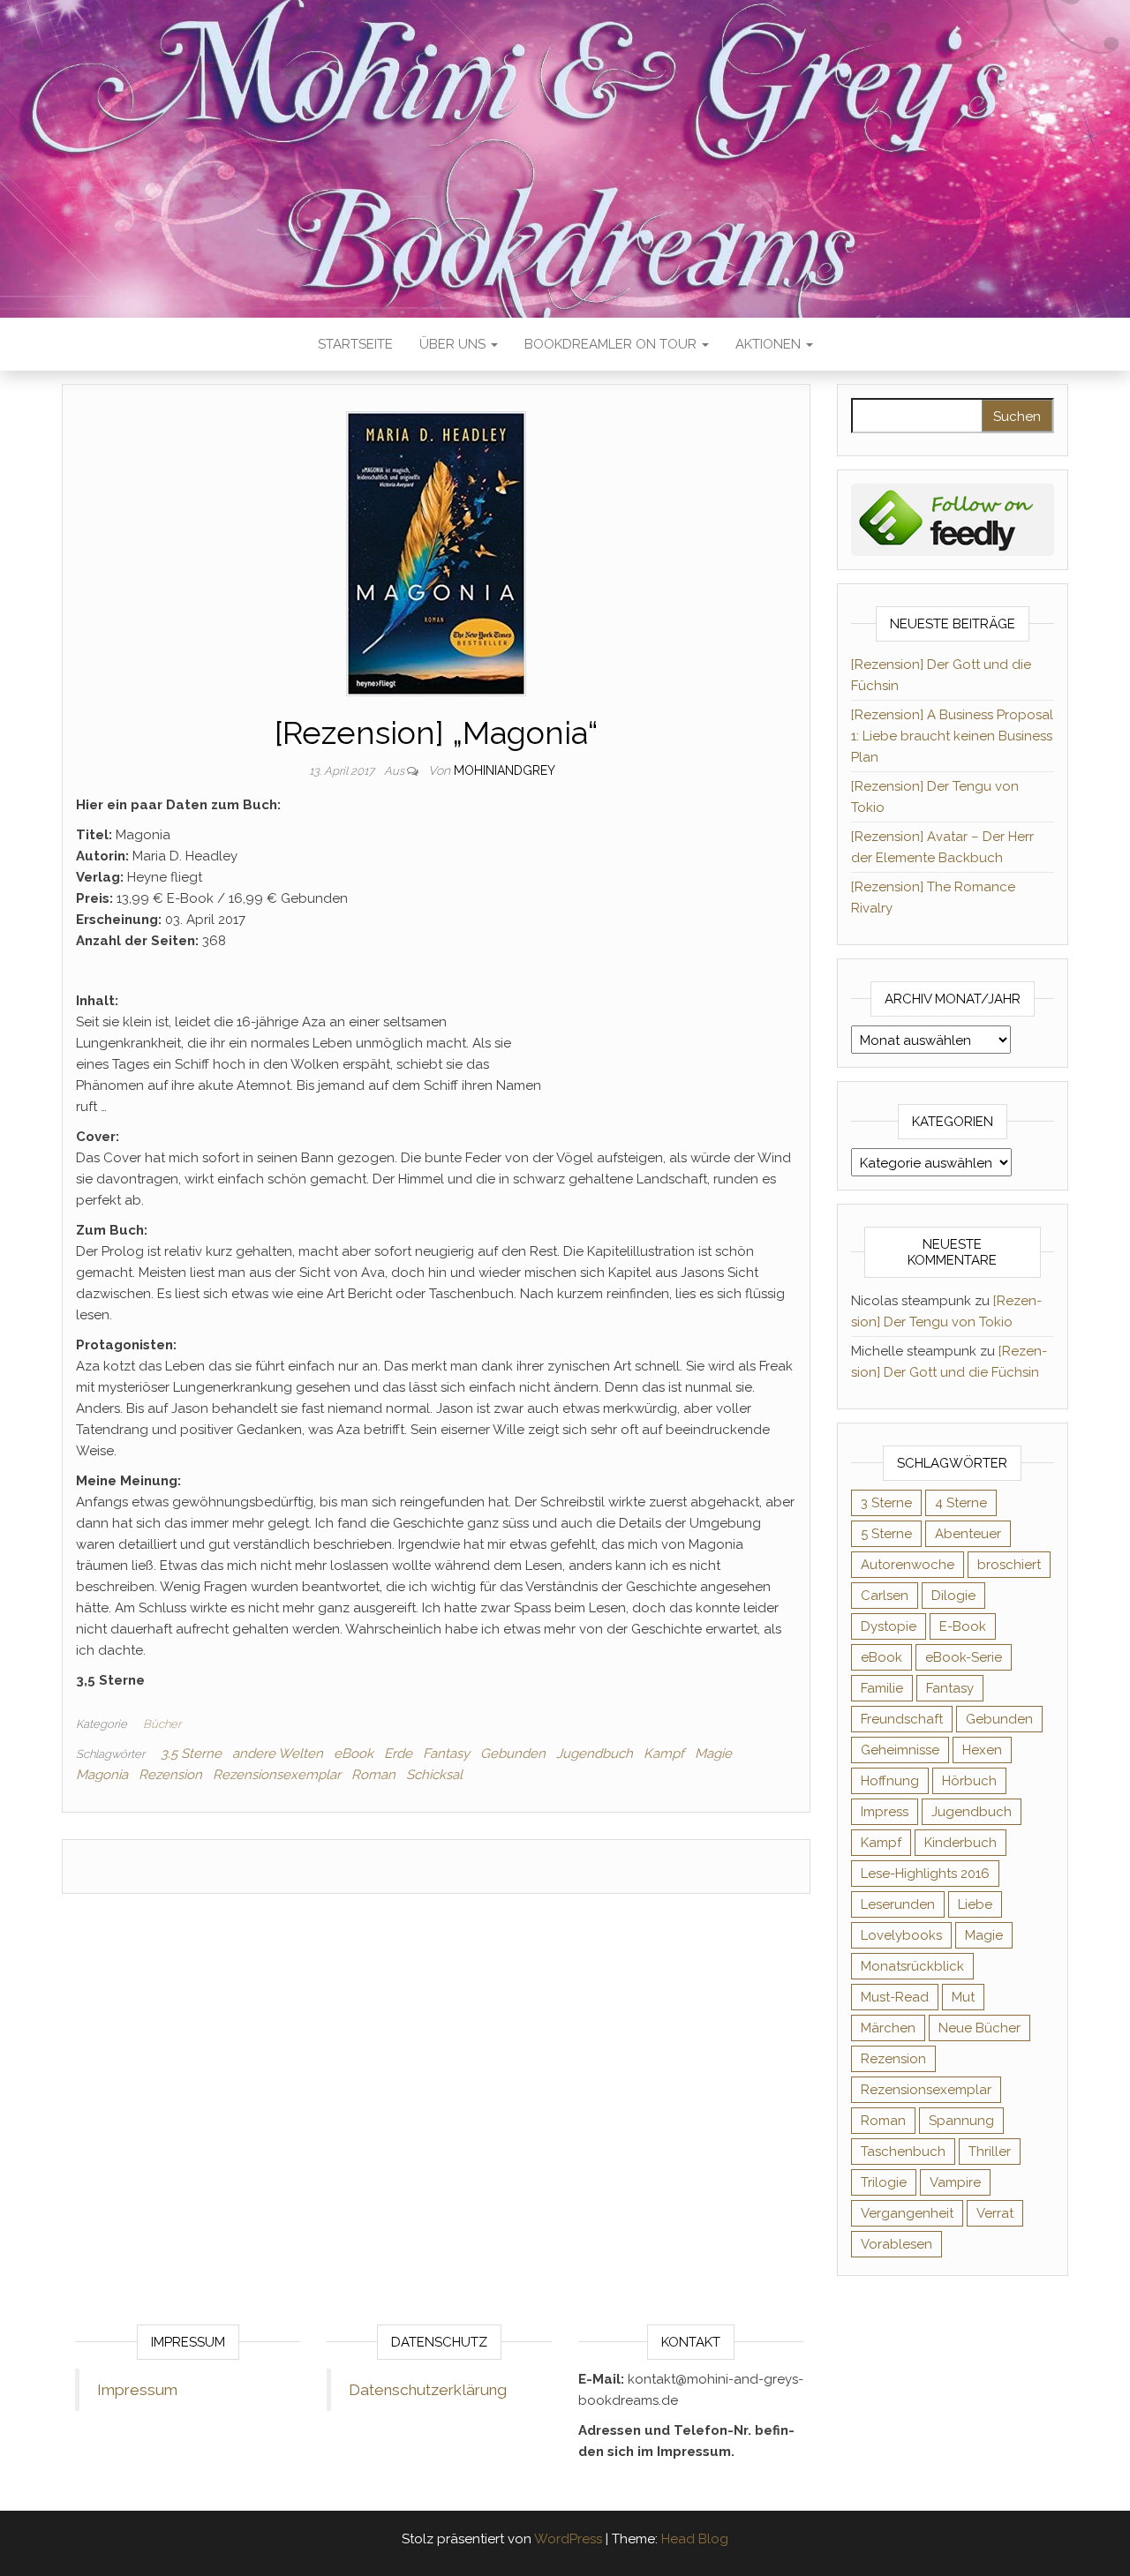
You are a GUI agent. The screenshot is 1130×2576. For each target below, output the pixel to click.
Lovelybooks (901, 1935)
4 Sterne (961, 1503)
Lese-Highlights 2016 (925, 1874)
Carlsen (885, 1596)
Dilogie (953, 1596)
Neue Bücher (979, 2028)
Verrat (995, 2213)
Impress (885, 1812)
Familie (882, 1688)
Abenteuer (968, 1534)
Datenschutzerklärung (428, 2390)
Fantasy (446, 1754)
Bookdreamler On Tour (612, 344)
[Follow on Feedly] (953, 519)
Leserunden (898, 1904)
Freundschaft (902, 1719)
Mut (963, 1997)
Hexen (982, 1750)
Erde (398, 1754)
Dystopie (889, 1626)
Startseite (355, 344)
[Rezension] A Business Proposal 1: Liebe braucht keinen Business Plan (952, 736)
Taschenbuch (903, 2152)
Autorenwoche (908, 1565)
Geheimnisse (900, 1750)
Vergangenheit (907, 2213)
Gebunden (513, 1754)
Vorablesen (896, 2244)
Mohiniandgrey (505, 770)
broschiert (1009, 1565)
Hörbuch (969, 1781)
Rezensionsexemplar (277, 1775)
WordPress (568, 2539)
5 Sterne (886, 1534)
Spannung (961, 2121)
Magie (713, 1754)
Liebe (975, 1904)
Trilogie (884, 2182)
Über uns (454, 344)
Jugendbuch (595, 1754)
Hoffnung (890, 1781)
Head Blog (695, 2539)
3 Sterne (886, 1503)
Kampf (664, 1754)
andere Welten (278, 1754)
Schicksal (434, 1775)
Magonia (102, 1775)
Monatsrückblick (912, 1966)
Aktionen (770, 344)
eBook (354, 1754)
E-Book (963, 1626)
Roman (373, 1775)
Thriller (990, 2152)
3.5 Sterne (191, 1754)
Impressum (137, 2390)
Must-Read (895, 1997)
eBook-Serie (964, 1657)
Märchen (888, 2028)
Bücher (162, 1724)
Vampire (955, 2182)
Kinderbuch (960, 1843)
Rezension (170, 1775)
